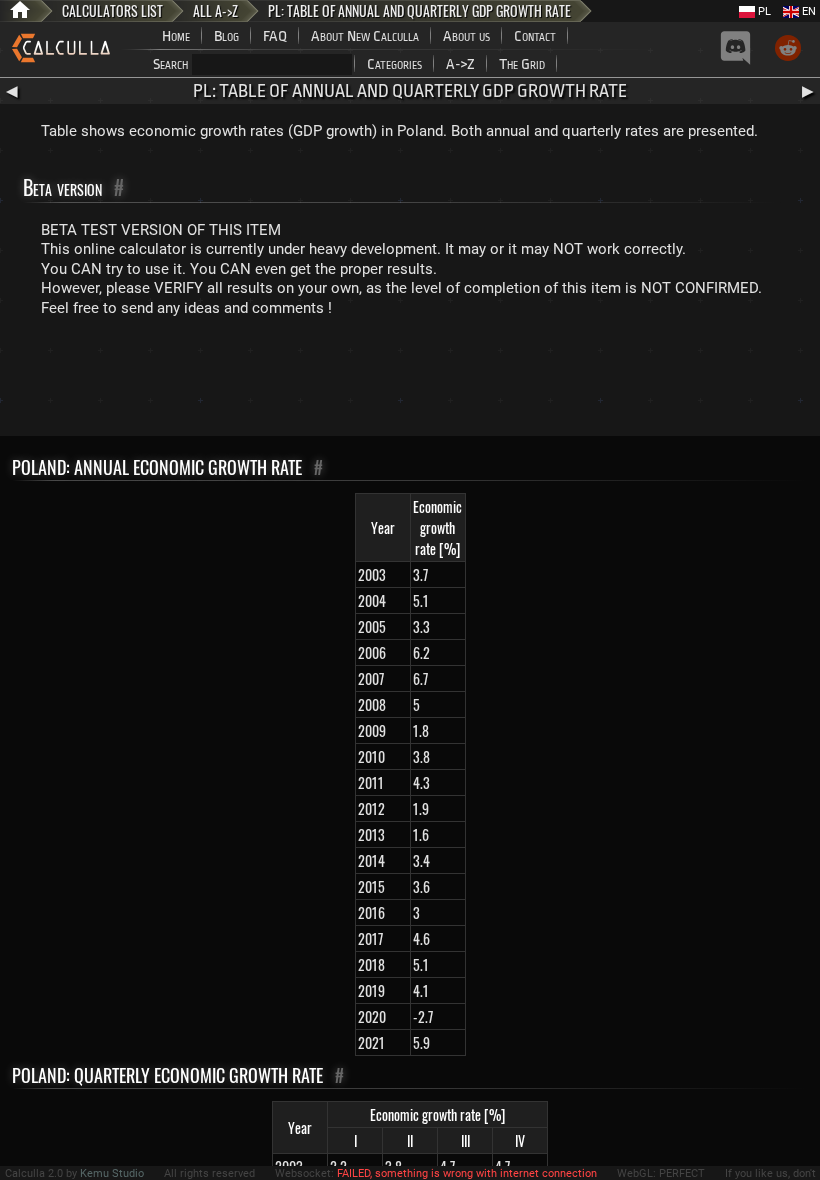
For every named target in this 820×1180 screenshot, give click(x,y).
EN (807, 11)
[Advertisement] (410, 381)
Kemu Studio (112, 1173)
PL (763, 11)
